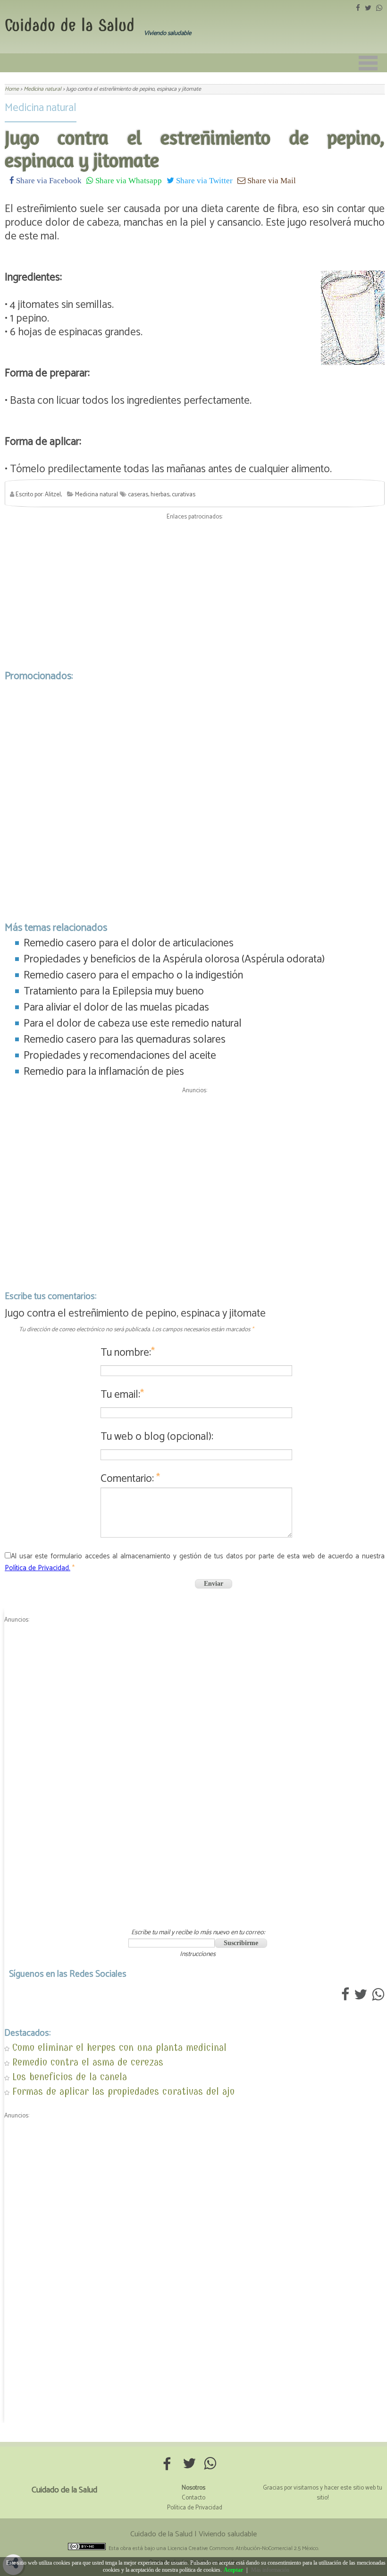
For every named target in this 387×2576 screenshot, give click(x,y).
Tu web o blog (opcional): (157, 1437)
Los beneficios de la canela (70, 2077)
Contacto (193, 2498)
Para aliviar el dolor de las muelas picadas (116, 1007)
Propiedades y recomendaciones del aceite (120, 1056)
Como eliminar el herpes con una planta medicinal (119, 2047)
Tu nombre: (128, 1353)
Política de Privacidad (195, 2508)
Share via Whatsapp (128, 180)
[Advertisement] (195, 593)
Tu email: (122, 1395)
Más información (270, 2570)
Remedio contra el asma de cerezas (88, 2062)
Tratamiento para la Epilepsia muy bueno (114, 991)
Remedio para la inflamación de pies (104, 1072)
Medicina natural (41, 108)
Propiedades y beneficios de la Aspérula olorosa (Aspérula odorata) (174, 959)
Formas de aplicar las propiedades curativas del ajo (123, 2091)
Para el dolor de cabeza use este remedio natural (133, 1024)
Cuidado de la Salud (70, 25)
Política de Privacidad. (38, 1568)
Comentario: (130, 1479)
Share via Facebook (48, 180)
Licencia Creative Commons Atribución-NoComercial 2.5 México (243, 2548)
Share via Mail (271, 180)
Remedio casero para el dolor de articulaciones (129, 943)
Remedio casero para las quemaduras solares (125, 1040)
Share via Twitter (203, 180)
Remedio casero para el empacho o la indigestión (133, 975)
